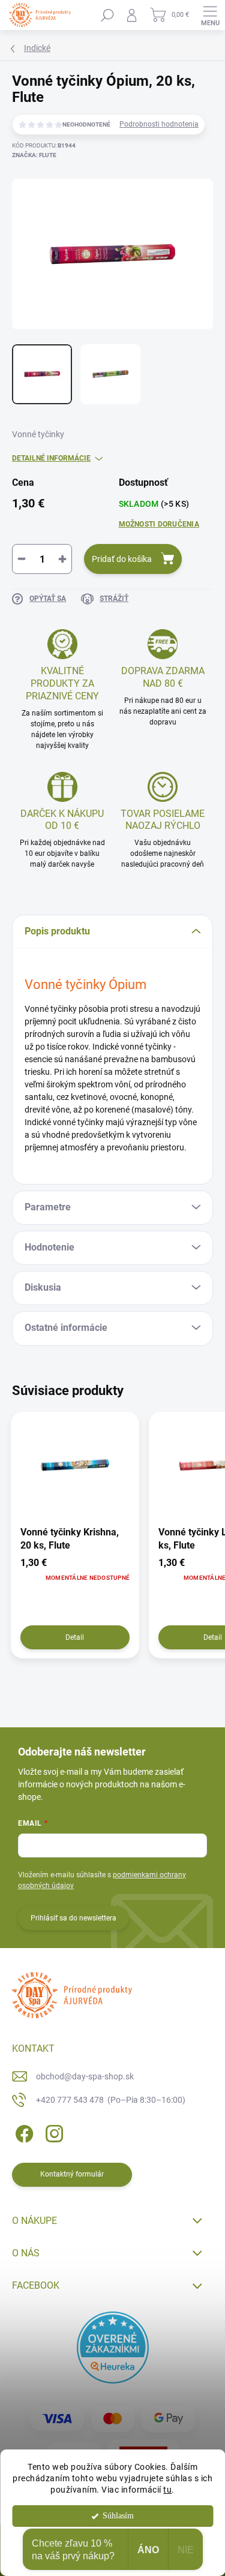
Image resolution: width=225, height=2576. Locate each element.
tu (167, 2490)
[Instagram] (52, 2132)
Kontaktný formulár (72, 2174)
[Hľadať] (107, 15)
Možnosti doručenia (159, 524)
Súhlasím (118, 2516)
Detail (75, 1637)
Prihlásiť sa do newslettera (73, 1918)
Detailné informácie (51, 458)
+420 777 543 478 (111, 2100)
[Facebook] (22, 2132)
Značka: (34, 155)
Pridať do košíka (122, 559)
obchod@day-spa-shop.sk (85, 2076)
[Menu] (210, 15)
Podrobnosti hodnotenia (159, 124)
